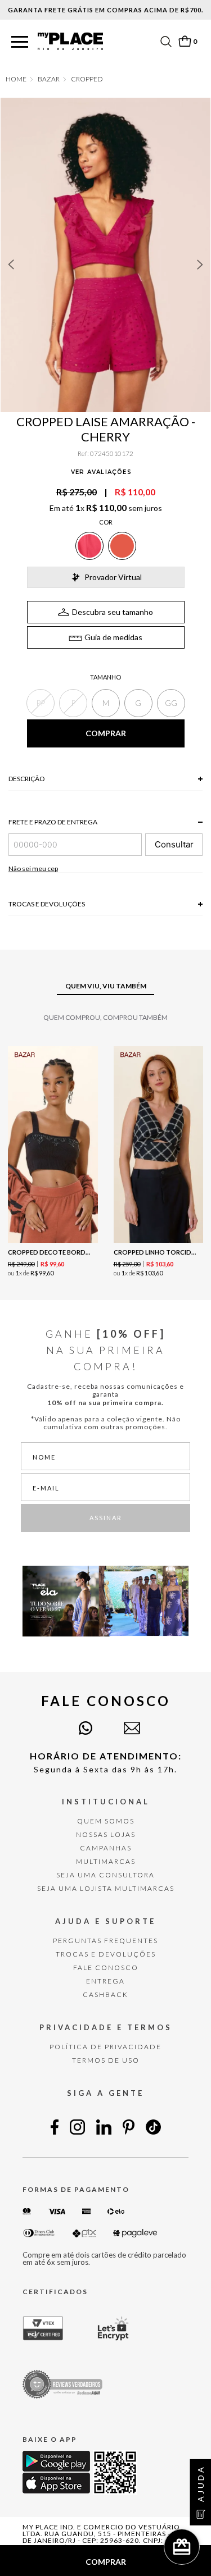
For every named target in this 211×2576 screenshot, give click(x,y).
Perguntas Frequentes (105, 1941)
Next (200, 265)
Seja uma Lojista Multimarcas (106, 1888)
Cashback (105, 1994)
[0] (185, 41)
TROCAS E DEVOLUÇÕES (106, 1954)
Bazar (49, 79)
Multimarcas (106, 1861)
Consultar (174, 844)
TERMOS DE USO (106, 2060)
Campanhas (106, 1848)
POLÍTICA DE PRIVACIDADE (105, 2047)
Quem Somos (106, 1821)
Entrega (105, 1981)
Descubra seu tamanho (113, 612)
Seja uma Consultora (105, 1875)
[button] (20, 42)
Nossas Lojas (106, 1834)
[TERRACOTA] (122, 546)
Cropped (87, 79)
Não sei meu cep (33, 868)
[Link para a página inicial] (16, 79)
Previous (11, 265)
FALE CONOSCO (106, 1968)
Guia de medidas (113, 637)
